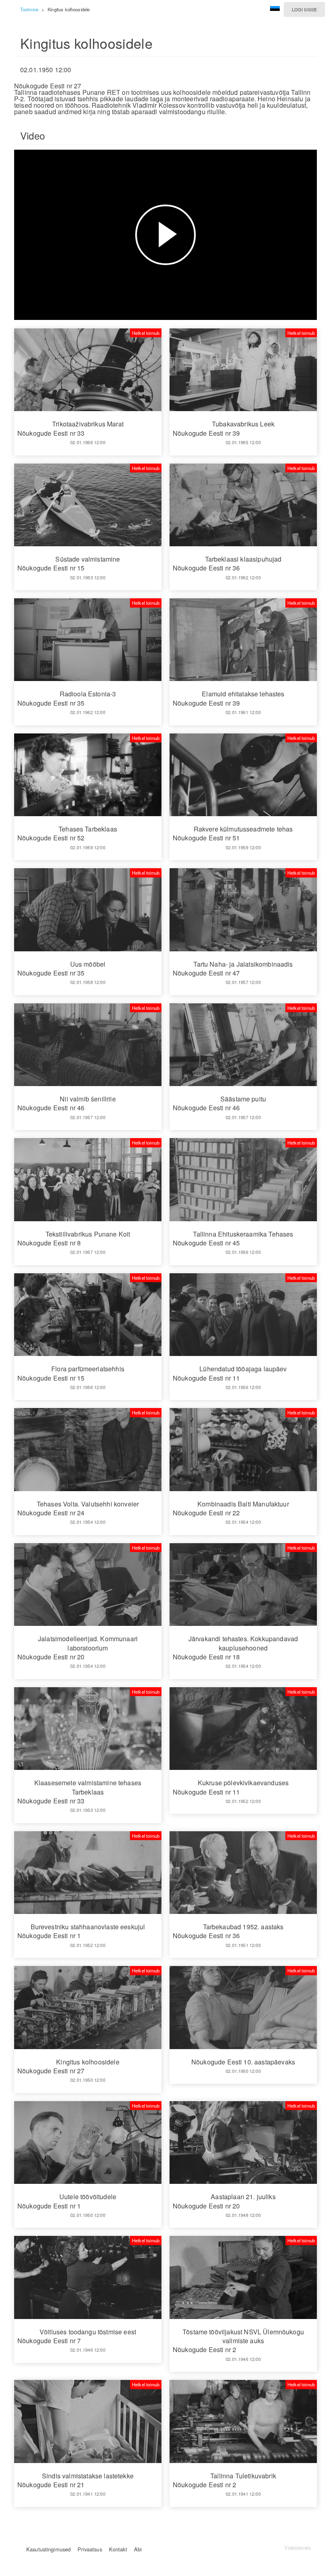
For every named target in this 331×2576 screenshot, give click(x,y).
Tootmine (29, 9)
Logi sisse (304, 9)
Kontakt (118, 2549)
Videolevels (297, 2548)
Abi (138, 2549)
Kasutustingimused (48, 2549)
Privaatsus (90, 2549)
